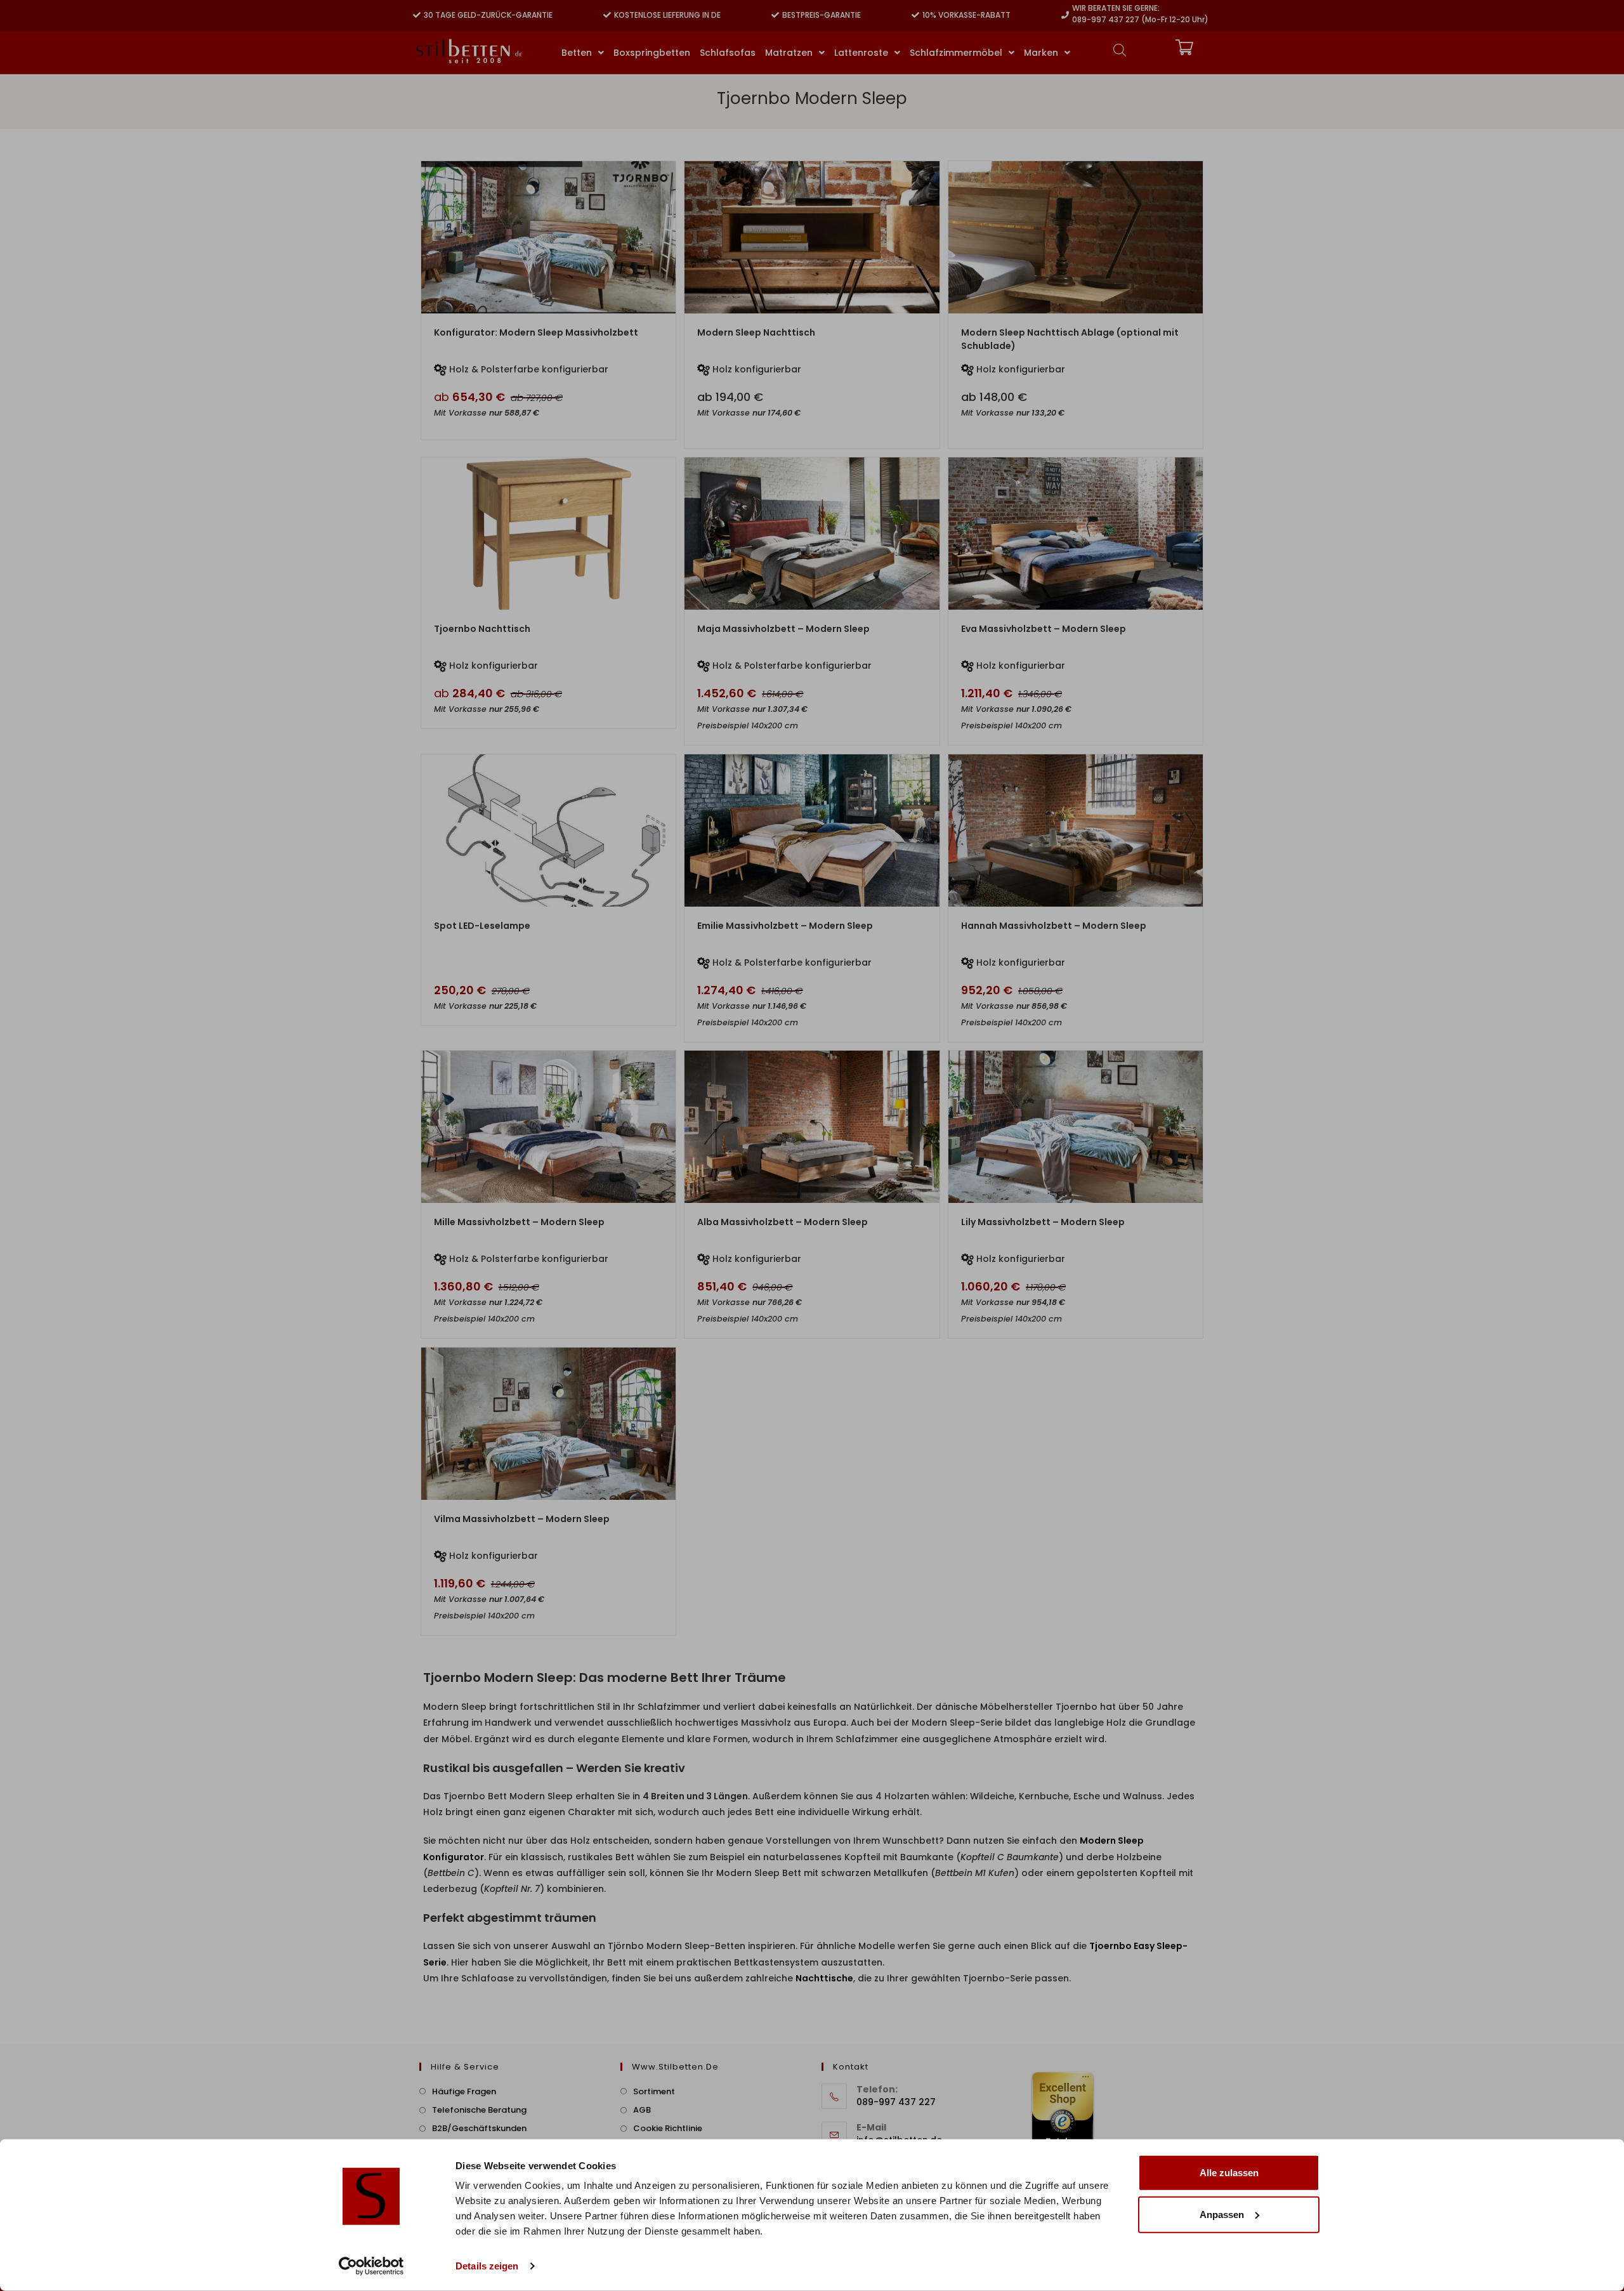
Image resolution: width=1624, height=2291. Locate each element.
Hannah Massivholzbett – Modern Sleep (1054, 926)
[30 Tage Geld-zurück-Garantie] (417, 15)
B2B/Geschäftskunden (479, 2128)
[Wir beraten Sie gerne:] (1065, 15)
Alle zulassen (1229, 2173)
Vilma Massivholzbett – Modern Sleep (522, 1519)
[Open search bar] (1120, 50)
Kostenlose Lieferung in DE (667, 15)
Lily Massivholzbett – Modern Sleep (1043, 1222)
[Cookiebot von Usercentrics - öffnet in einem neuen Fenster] (371, 2266)
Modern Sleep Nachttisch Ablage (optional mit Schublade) (1070, 339)
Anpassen (1222, 2214)
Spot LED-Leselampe (482, 926)
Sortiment (654, 2091)
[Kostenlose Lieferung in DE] (607, 15)
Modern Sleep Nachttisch (756, 332)
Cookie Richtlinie (668, 2128)
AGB (642, 2110)
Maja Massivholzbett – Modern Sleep (783, 629)
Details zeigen (487, 2266)
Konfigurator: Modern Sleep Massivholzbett (536, 332)
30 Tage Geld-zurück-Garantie (488, 15)
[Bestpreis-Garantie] (775, 15)
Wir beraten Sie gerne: (1116, 8)
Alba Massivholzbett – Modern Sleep (783, 1222)
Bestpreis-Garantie (822, 15)
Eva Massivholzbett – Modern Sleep (1044, 629)
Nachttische (824, 1978)
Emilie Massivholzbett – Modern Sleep (785, 926)
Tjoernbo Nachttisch (482, 629)
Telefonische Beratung (479, 2110)
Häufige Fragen (464, 2091)
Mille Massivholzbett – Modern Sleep (519, 1222)
